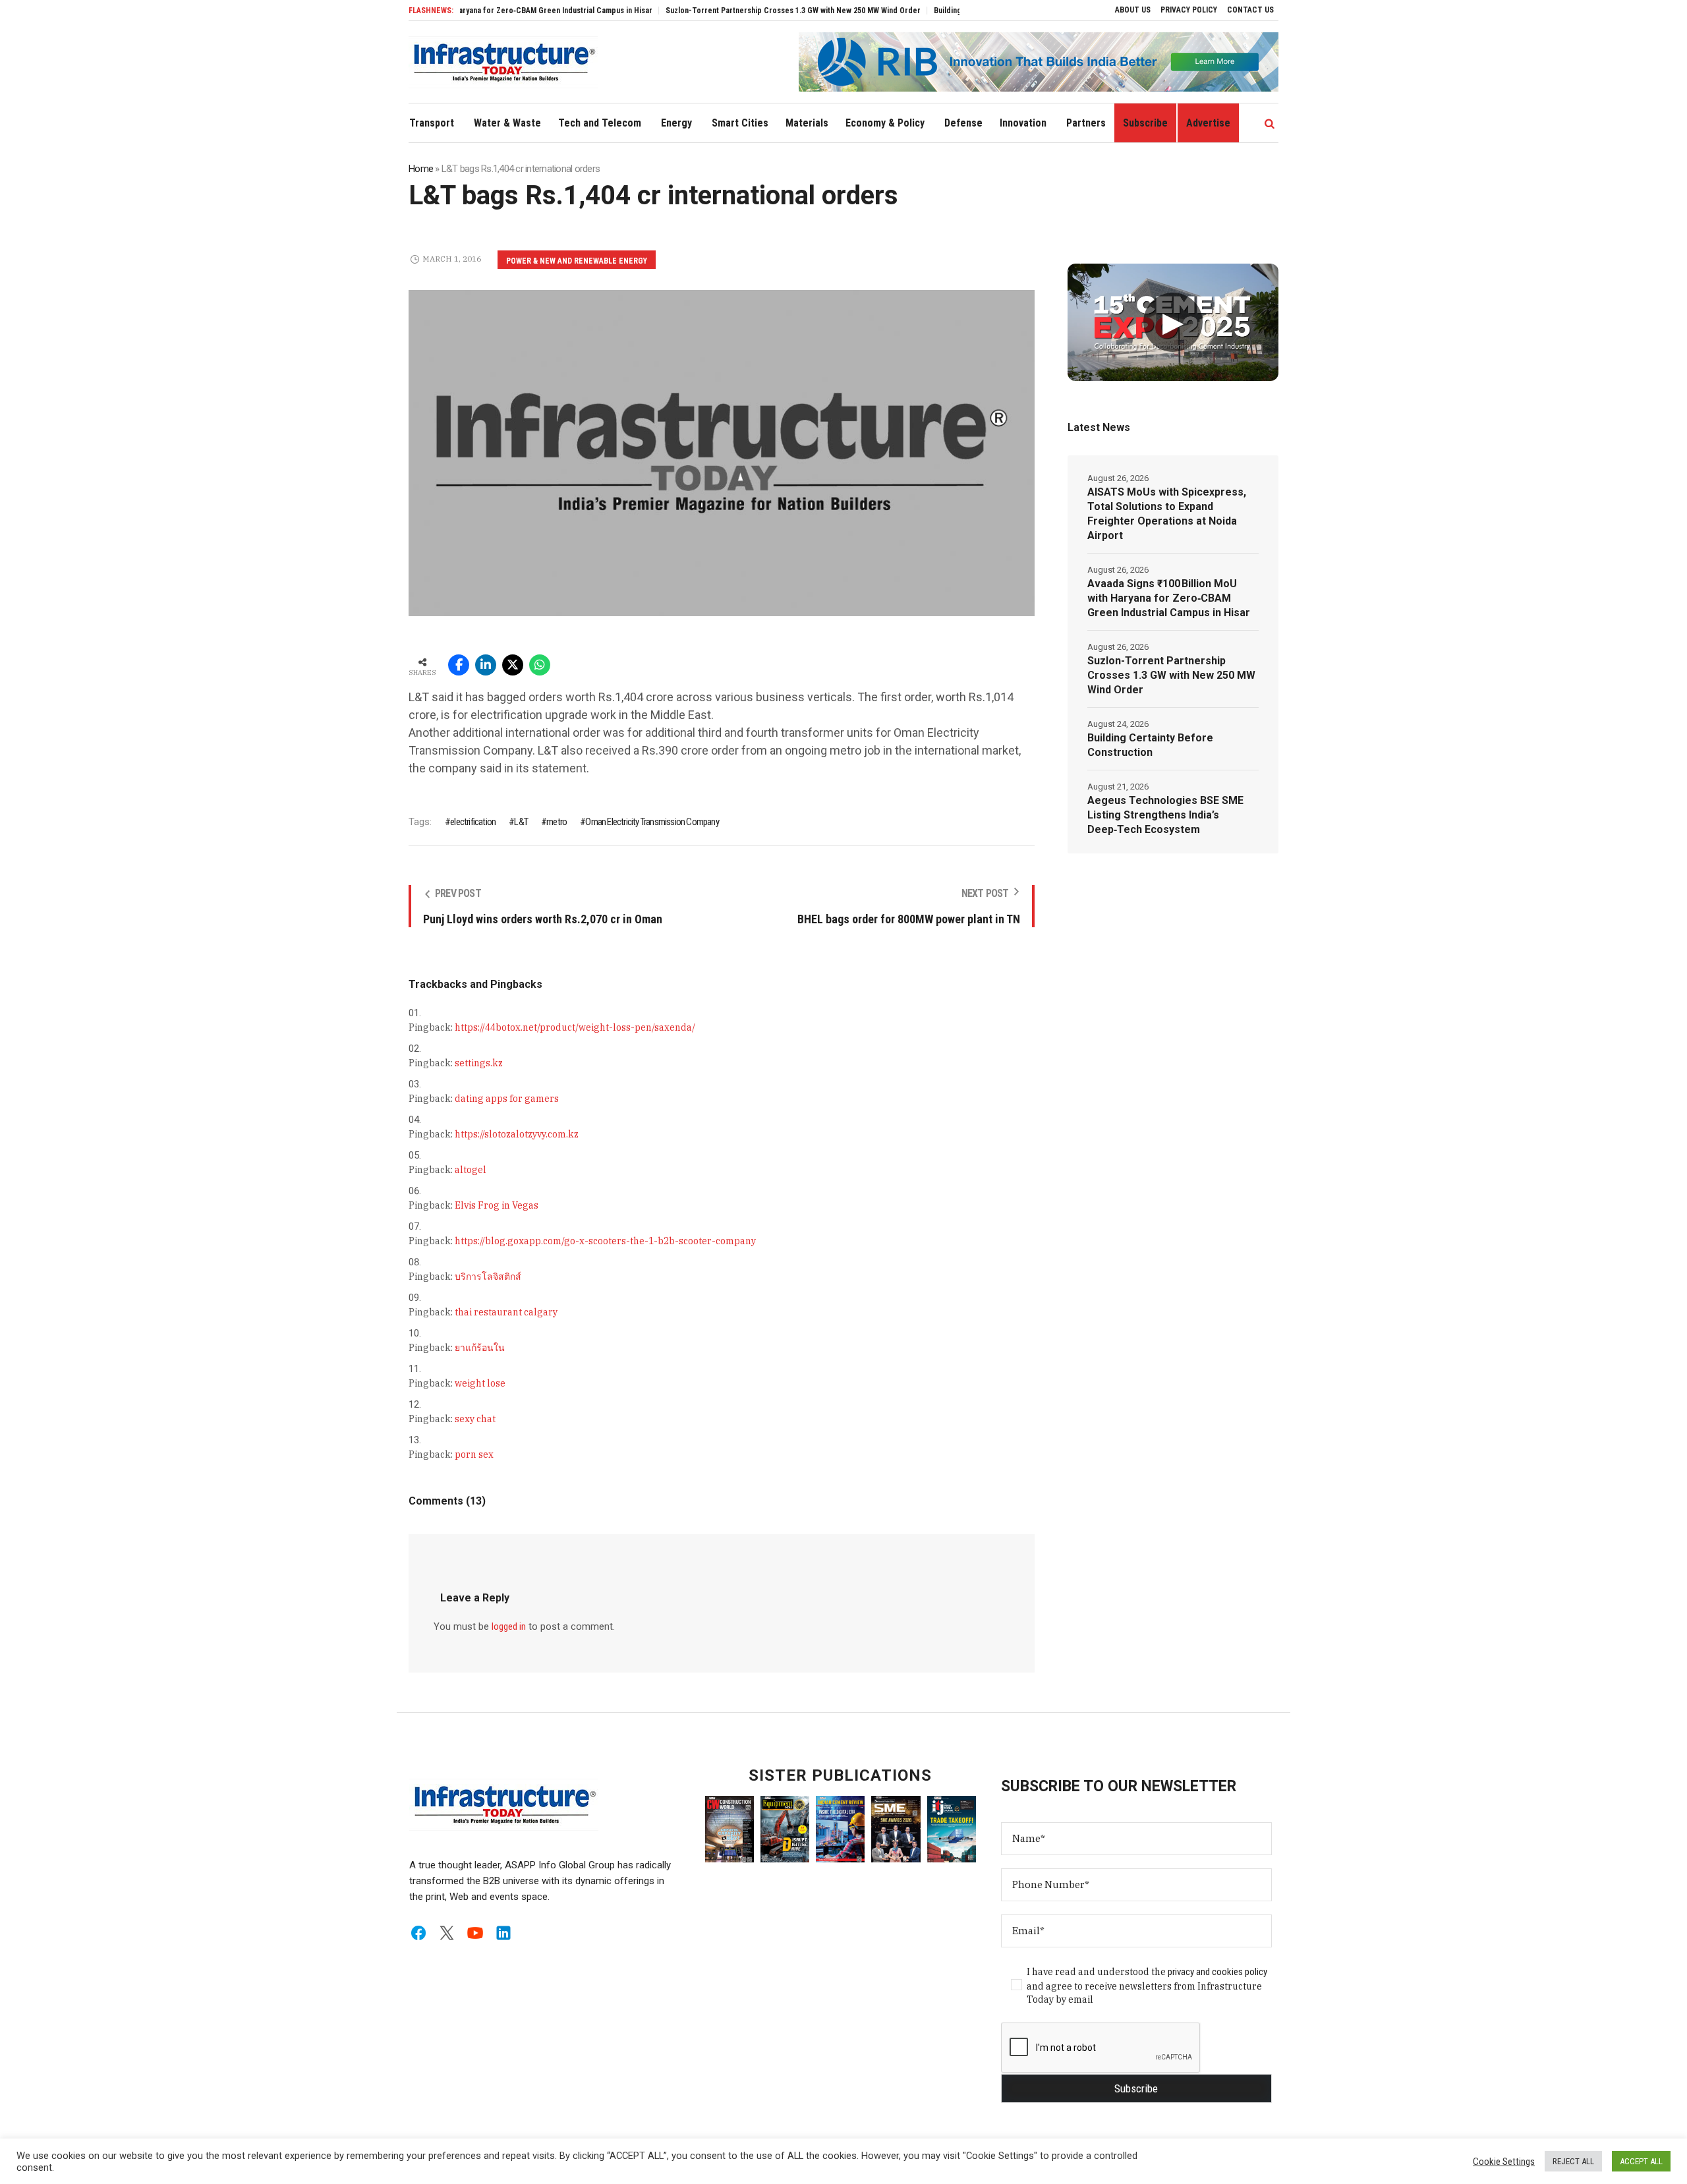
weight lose (480, 1383)
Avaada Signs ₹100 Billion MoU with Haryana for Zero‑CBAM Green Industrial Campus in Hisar (1169, 598)
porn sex (474, 1454)
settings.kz (479, 1063)
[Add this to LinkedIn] (486, 665)
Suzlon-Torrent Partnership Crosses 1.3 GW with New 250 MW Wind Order (729, 11)
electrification (473, 822)
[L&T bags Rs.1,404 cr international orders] (722, 452)
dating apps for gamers (507, 1099)
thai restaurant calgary (506, 1312)
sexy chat (475, 1419)
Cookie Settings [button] (1504, 2162)
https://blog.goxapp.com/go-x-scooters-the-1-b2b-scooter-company (605, 1241)
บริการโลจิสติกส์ (488, 1277)
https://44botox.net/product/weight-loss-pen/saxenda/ (575, 1027)
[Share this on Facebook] (459, 665)
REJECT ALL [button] (1573, 2161)
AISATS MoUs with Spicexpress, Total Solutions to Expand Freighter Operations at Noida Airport (1167, 514)
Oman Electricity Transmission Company (652, 822)
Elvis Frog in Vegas (497, 1205)
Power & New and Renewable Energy (577, 261)
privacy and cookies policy (1217, 1972)
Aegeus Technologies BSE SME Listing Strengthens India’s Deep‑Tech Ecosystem (1165, 815)
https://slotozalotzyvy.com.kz (517, 1134)
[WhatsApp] (540, 665)
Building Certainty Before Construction (938, 11)
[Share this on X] (513, 665)
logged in (509, 1626)
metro (557, 822)
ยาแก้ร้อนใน (480, 1348)
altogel (471, 1170)
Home (421, 169)
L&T (521, 822)
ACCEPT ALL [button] (1641, 2161)
